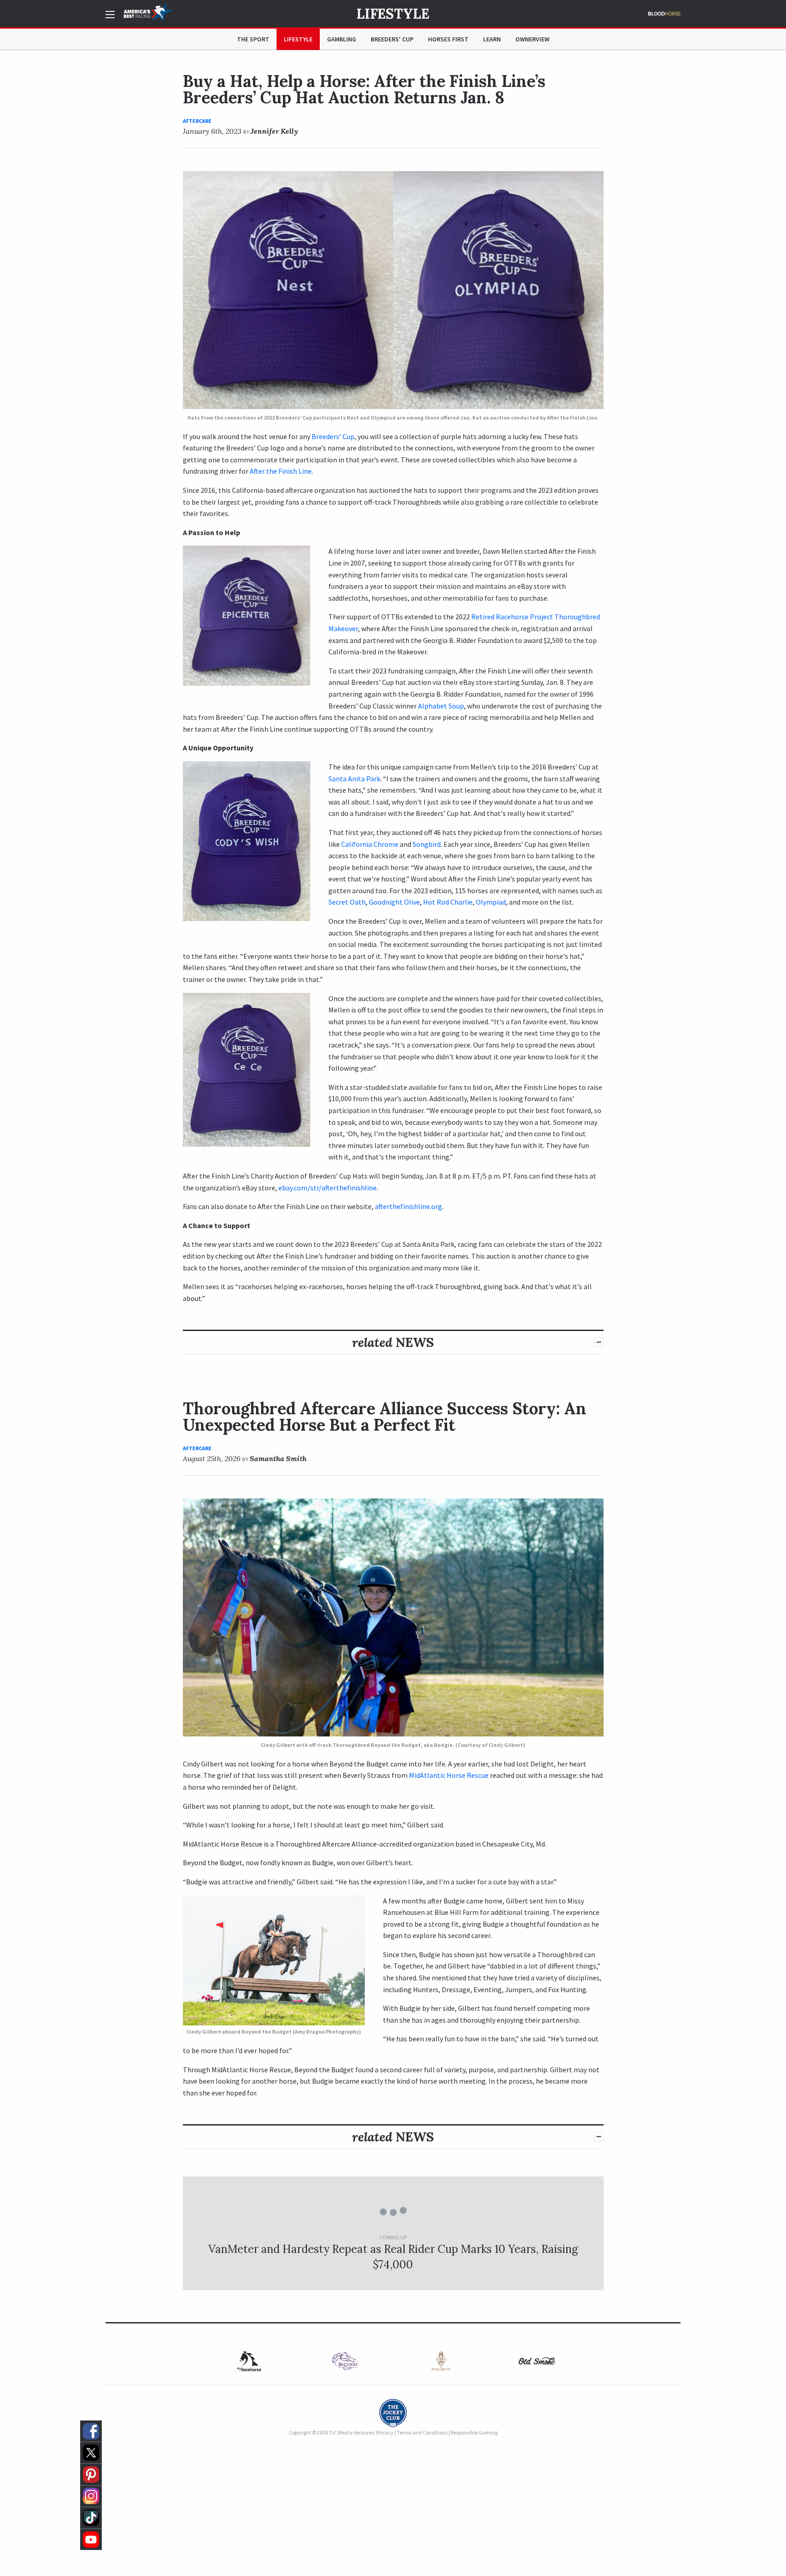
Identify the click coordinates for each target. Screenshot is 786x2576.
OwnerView (532, 39)
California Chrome (370, 844)
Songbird (427, 844)
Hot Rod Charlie (448, 902)
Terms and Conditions (422, 2432)
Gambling (342, 39)
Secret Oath (347, 902)
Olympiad (491, 902)
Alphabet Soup (441, 706)
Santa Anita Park (354, 779)
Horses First (448, 39)
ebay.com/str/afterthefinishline (327, 1188)
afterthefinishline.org (408, 1206)
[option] (345, 2361)
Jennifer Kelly (274, 131)
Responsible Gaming (474, 2432)
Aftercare (197, 121)
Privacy (385, 2432)
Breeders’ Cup (333, 436)
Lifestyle (393, 14)
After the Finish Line (281, 471)
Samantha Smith (278, 1458)
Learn (492, 39)
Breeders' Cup (392, 39)
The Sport (253, 39)
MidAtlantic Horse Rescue (449, 1775)
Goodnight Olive (394, 902)
